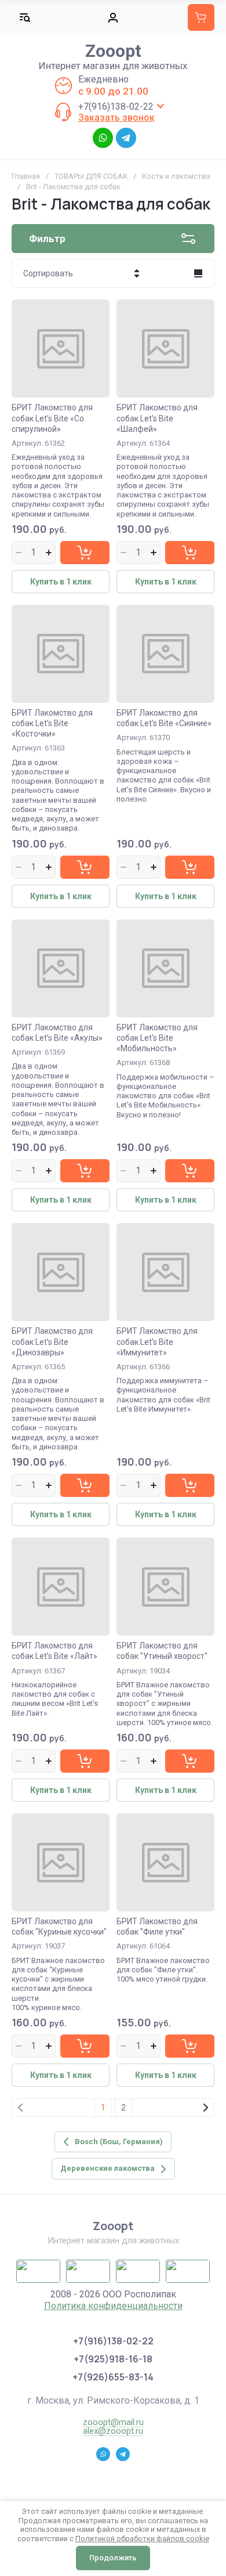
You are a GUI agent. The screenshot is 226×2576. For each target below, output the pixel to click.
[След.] (205, 2108)
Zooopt (113, 51)
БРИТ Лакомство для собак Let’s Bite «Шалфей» (157, 418)
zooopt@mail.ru (113, 2422)
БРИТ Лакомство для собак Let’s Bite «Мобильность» (157, 1038)
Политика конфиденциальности (113, 2306)
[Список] (198, 273)
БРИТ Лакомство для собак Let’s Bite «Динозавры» (52, 1341)
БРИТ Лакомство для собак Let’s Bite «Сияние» (164, 718)
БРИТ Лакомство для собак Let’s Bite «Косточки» (52, 723)
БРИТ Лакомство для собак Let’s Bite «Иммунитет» (157, 1341)
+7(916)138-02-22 (116, 107)
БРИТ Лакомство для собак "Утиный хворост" (162, 1651)
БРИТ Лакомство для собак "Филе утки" (157, 1926)
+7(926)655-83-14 (113, 2377)
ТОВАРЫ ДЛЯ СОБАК (91, 176)
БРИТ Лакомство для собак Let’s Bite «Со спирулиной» (52, 418)
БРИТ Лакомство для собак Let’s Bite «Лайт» (54, 1651)
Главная (26, 176)
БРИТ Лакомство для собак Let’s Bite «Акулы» (57, 1033)
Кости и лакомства (176, 176)
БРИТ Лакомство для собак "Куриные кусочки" (59, 1926)
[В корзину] (85, 553)
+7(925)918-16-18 (113, 2359)
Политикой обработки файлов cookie (142, 2539)
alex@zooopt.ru (113, 2431)
